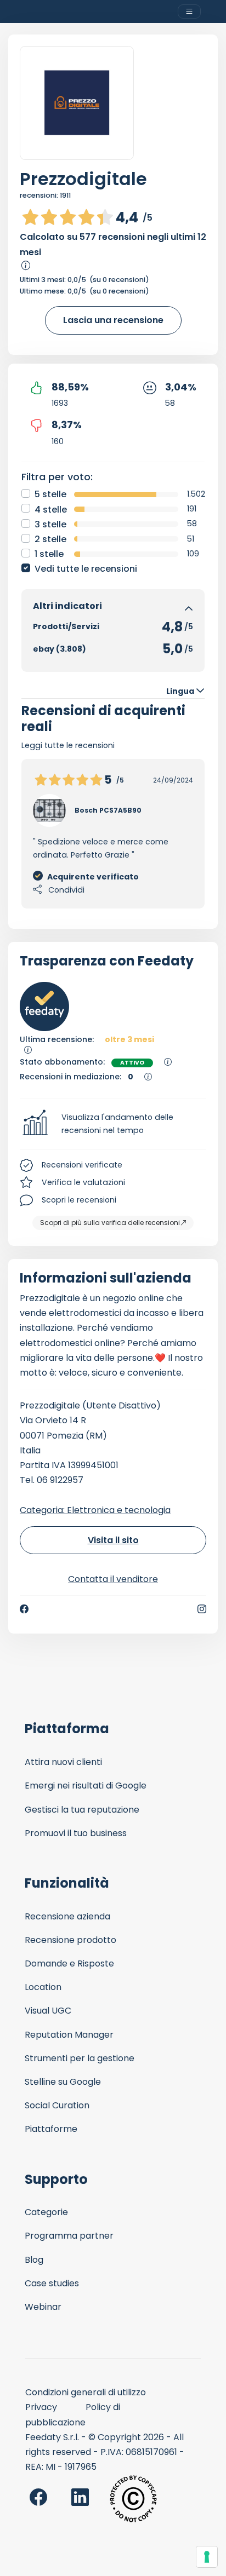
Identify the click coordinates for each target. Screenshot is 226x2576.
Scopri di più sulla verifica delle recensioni (110, 1223)
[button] (113, 1124)
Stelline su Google (63, 2082)
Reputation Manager (69, 2035)
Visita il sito (113, 1540)
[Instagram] (202, 1609)
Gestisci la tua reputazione (82, 1810)
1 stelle (49, 554)
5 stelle (50, 494)
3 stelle (50, 524)
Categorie (46, 2212)
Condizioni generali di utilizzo (86, 2392)
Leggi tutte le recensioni (68, 745)
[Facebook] (24, 1609)
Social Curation (57, 2105)
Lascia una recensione (113, 320)
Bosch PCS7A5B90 (108, 810)
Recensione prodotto (70, 1940)
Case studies (52, 2283)
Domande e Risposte (69, 1963)
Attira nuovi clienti (63, 1762)
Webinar (43, 2307)
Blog (34, 2260)
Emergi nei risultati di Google (86, 1786)
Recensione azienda (67, 1916)
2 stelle (50, 539)
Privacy (41, 2407)
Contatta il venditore (113, 1579)
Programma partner (69, 2236)
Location (43, 1987)
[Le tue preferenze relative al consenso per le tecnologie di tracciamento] (207, 2557)
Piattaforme (51, 2129)
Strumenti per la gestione (80, 2058)
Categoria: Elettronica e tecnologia (95, 1510)
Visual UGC (48, 2011)
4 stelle (51, 510)
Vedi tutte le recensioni (86, 569)
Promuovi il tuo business (76, 1833)
